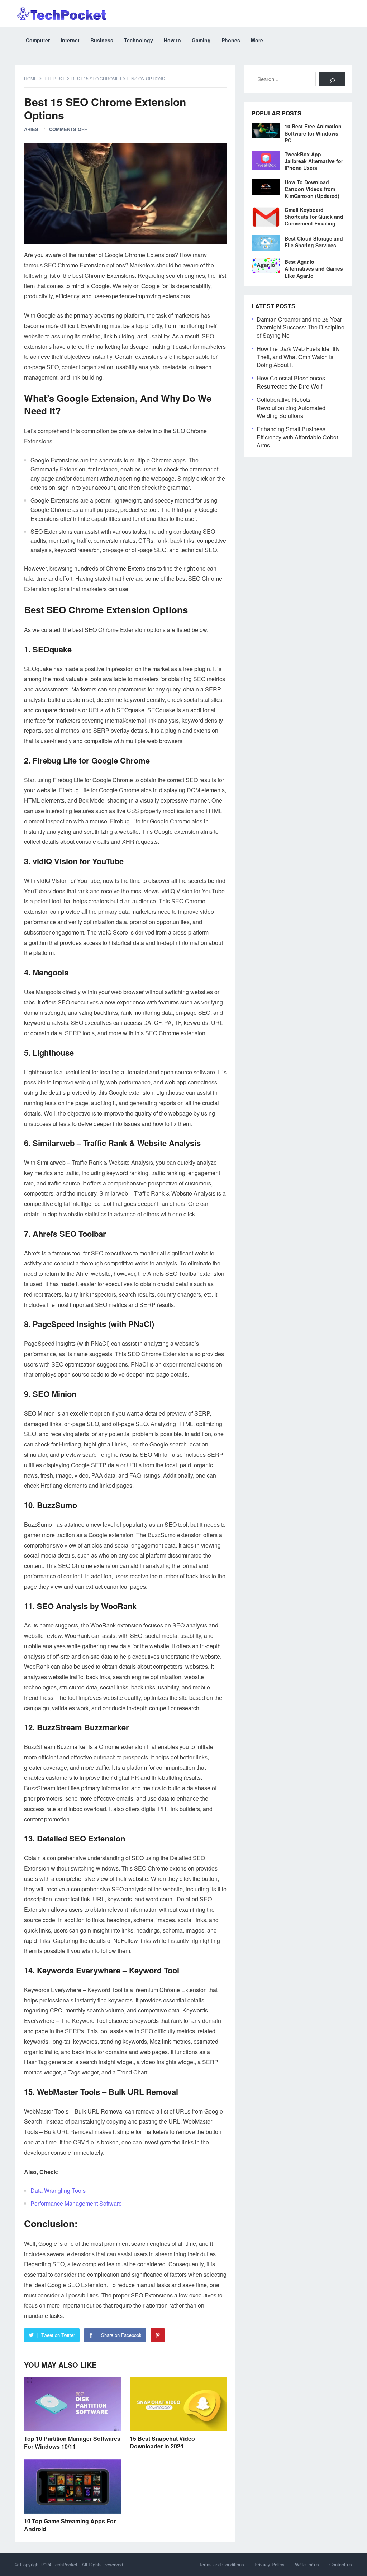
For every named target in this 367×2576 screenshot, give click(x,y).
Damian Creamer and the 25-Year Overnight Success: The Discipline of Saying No (301, 327)
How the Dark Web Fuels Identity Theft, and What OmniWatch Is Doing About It (298, 357)
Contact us (341, 2564)
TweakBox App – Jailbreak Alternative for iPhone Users (314, 161)
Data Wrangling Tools (58, 2190)
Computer (38, 40)
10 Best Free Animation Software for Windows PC (313, 133)
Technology (139, 40)
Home (30, 78)
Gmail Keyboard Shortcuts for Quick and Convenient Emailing (314, 217)
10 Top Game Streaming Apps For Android (70, 2525)
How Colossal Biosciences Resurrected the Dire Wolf (291, 382)
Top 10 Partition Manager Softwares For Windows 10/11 (72, 2442)
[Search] (332, 79)
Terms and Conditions (221, 2564)
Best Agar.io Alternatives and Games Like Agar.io (314, 268)
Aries (31, 129)
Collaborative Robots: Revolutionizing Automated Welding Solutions (291, 408)
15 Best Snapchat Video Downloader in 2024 (162, 2442)
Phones (231, 40)
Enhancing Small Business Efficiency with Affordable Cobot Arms (297, 437)
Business (102, 40)
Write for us (307, 2564)
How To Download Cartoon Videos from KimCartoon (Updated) (312, 189)
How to (172, 40)
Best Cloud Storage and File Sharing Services (314, 242)
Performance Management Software (76, 2203)
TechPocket (65, 2564)
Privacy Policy (270, 2564)
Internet (70, 40)
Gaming (201, 40)
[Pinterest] (158, 2335)
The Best (54, 78)
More (257, 40)
